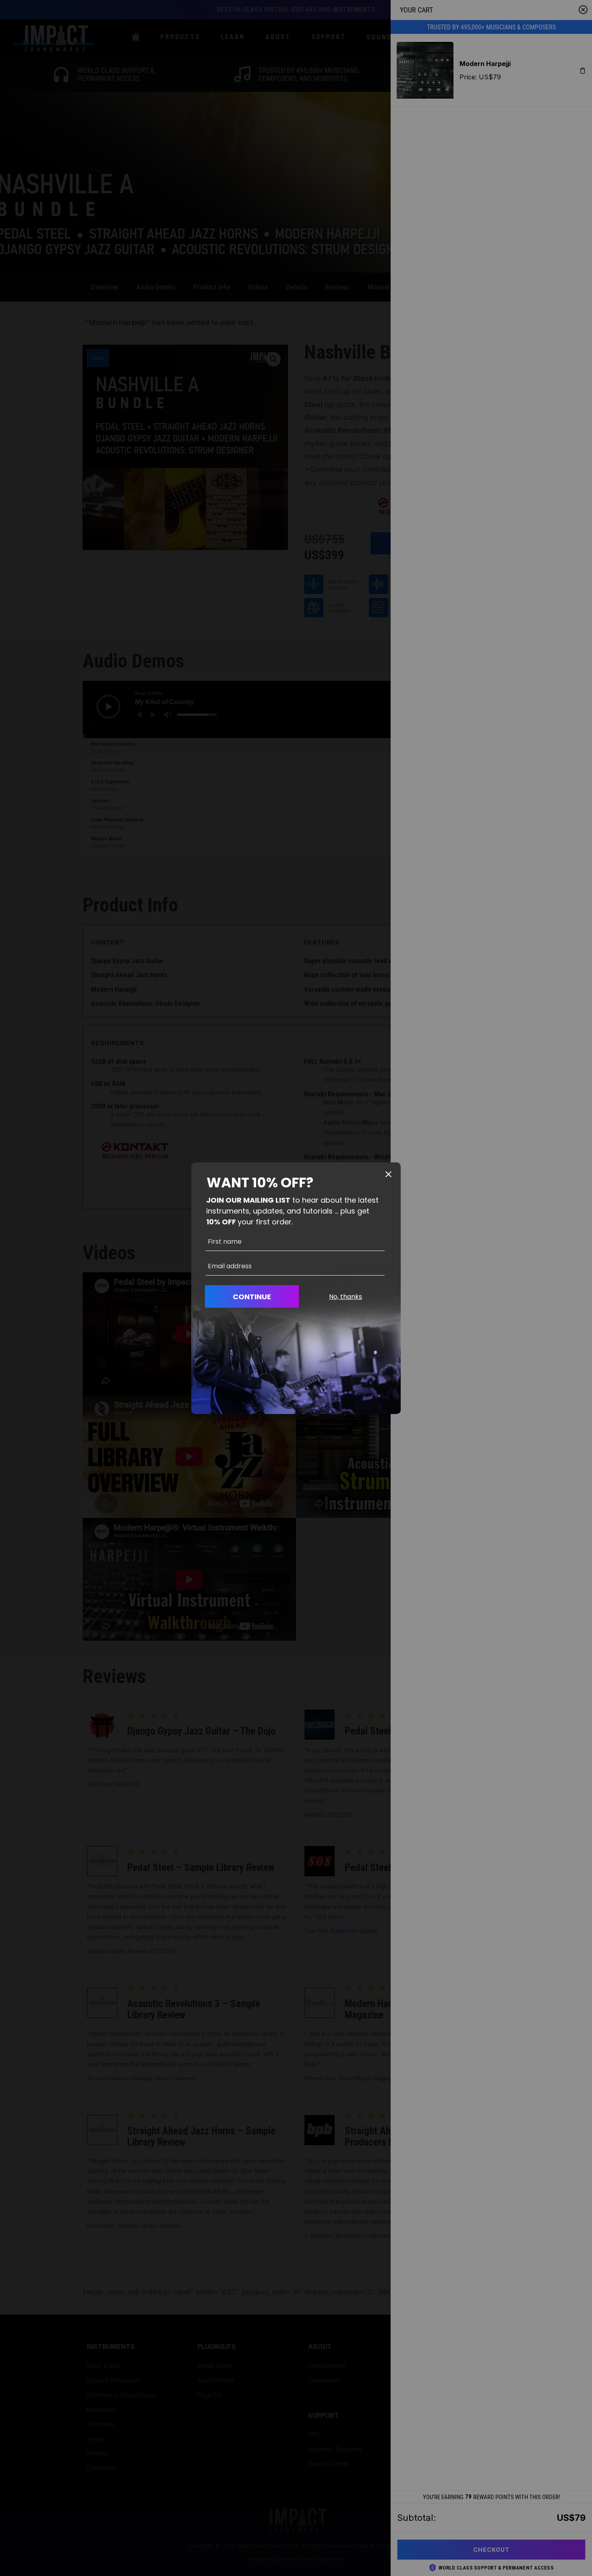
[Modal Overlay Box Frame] (296, 1288)
